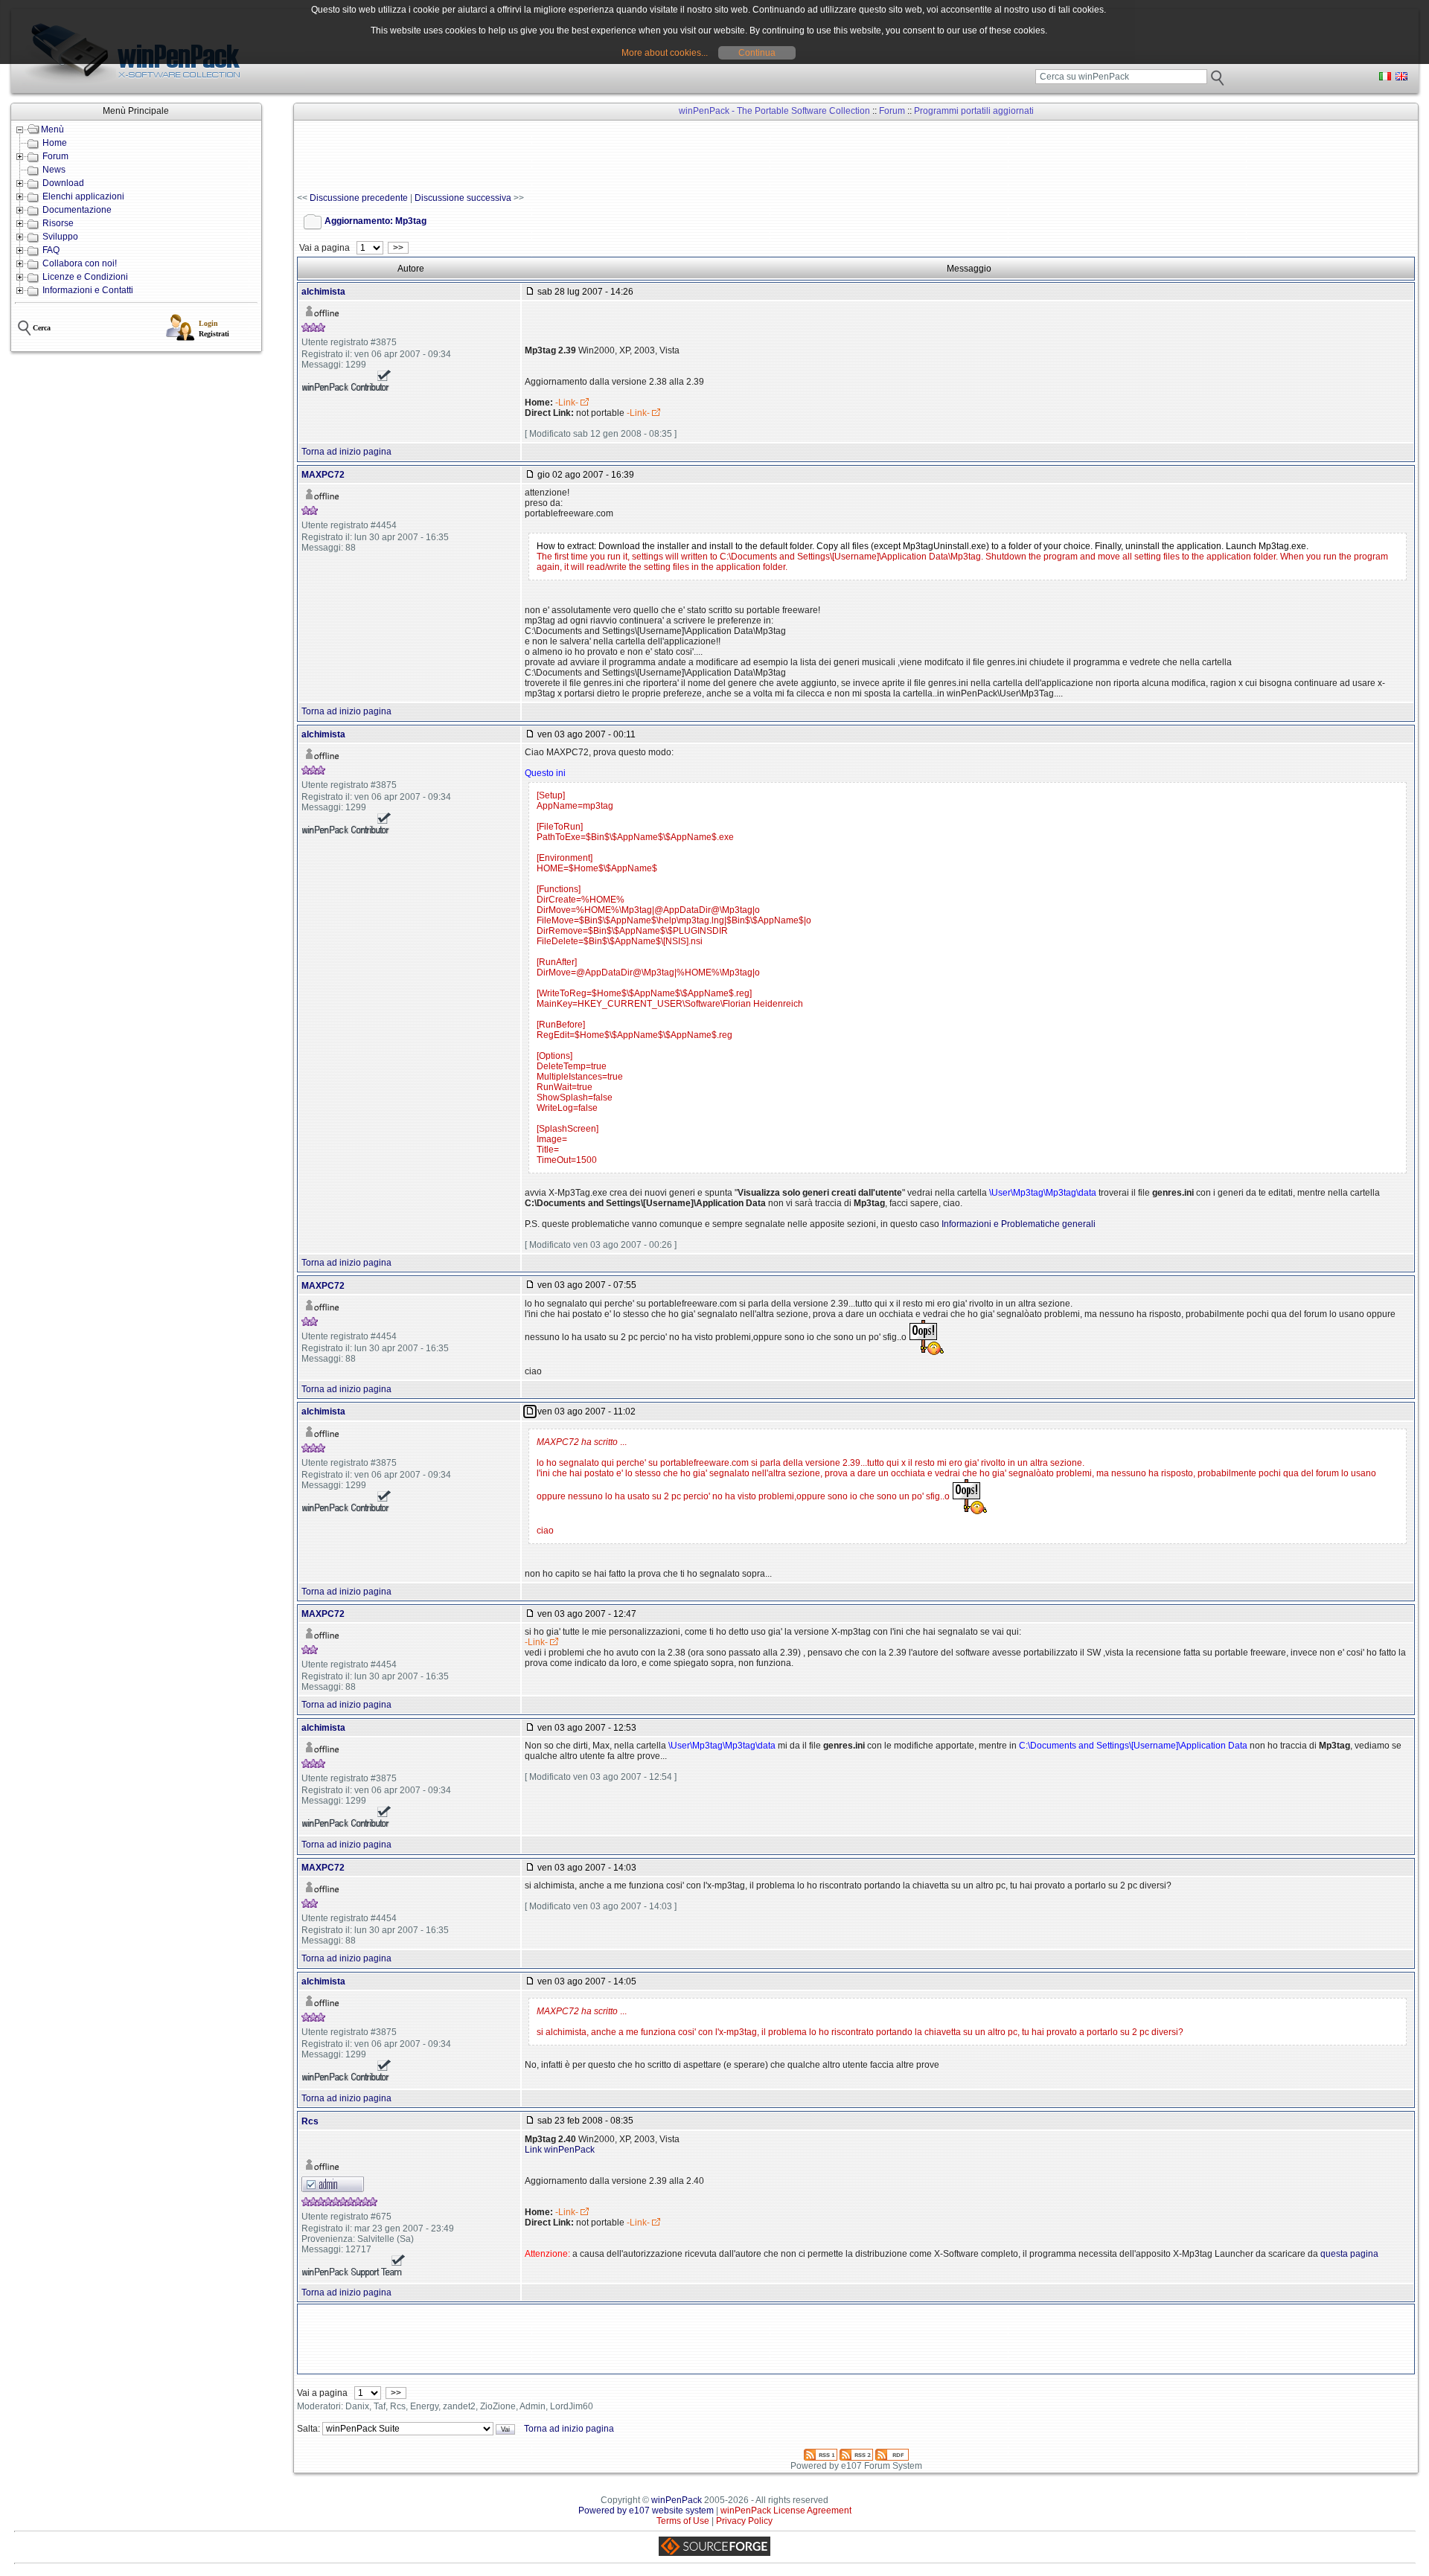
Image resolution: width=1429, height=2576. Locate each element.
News (54, 170)
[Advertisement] (568, 157)
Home (55, 143)
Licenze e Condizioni (85, 277)
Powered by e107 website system (646, 2511)
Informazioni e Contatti (88, 290)
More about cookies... (665, 53)
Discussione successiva (463, 198)
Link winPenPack (560, 2150)
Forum (55, 156)
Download (63, 183)
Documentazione (77, 210)
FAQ (51, 250)
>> (398, 248)
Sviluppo (60, 237)
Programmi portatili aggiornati (974, 111)
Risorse (58, 223)
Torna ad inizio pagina (346, 452)
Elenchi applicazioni (83, 196)
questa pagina (1349, 2254)
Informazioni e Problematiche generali (1019, 1224)
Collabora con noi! (80, 263)
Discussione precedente (359, 198)
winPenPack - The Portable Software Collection (774, 111)
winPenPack (677, 2500)
